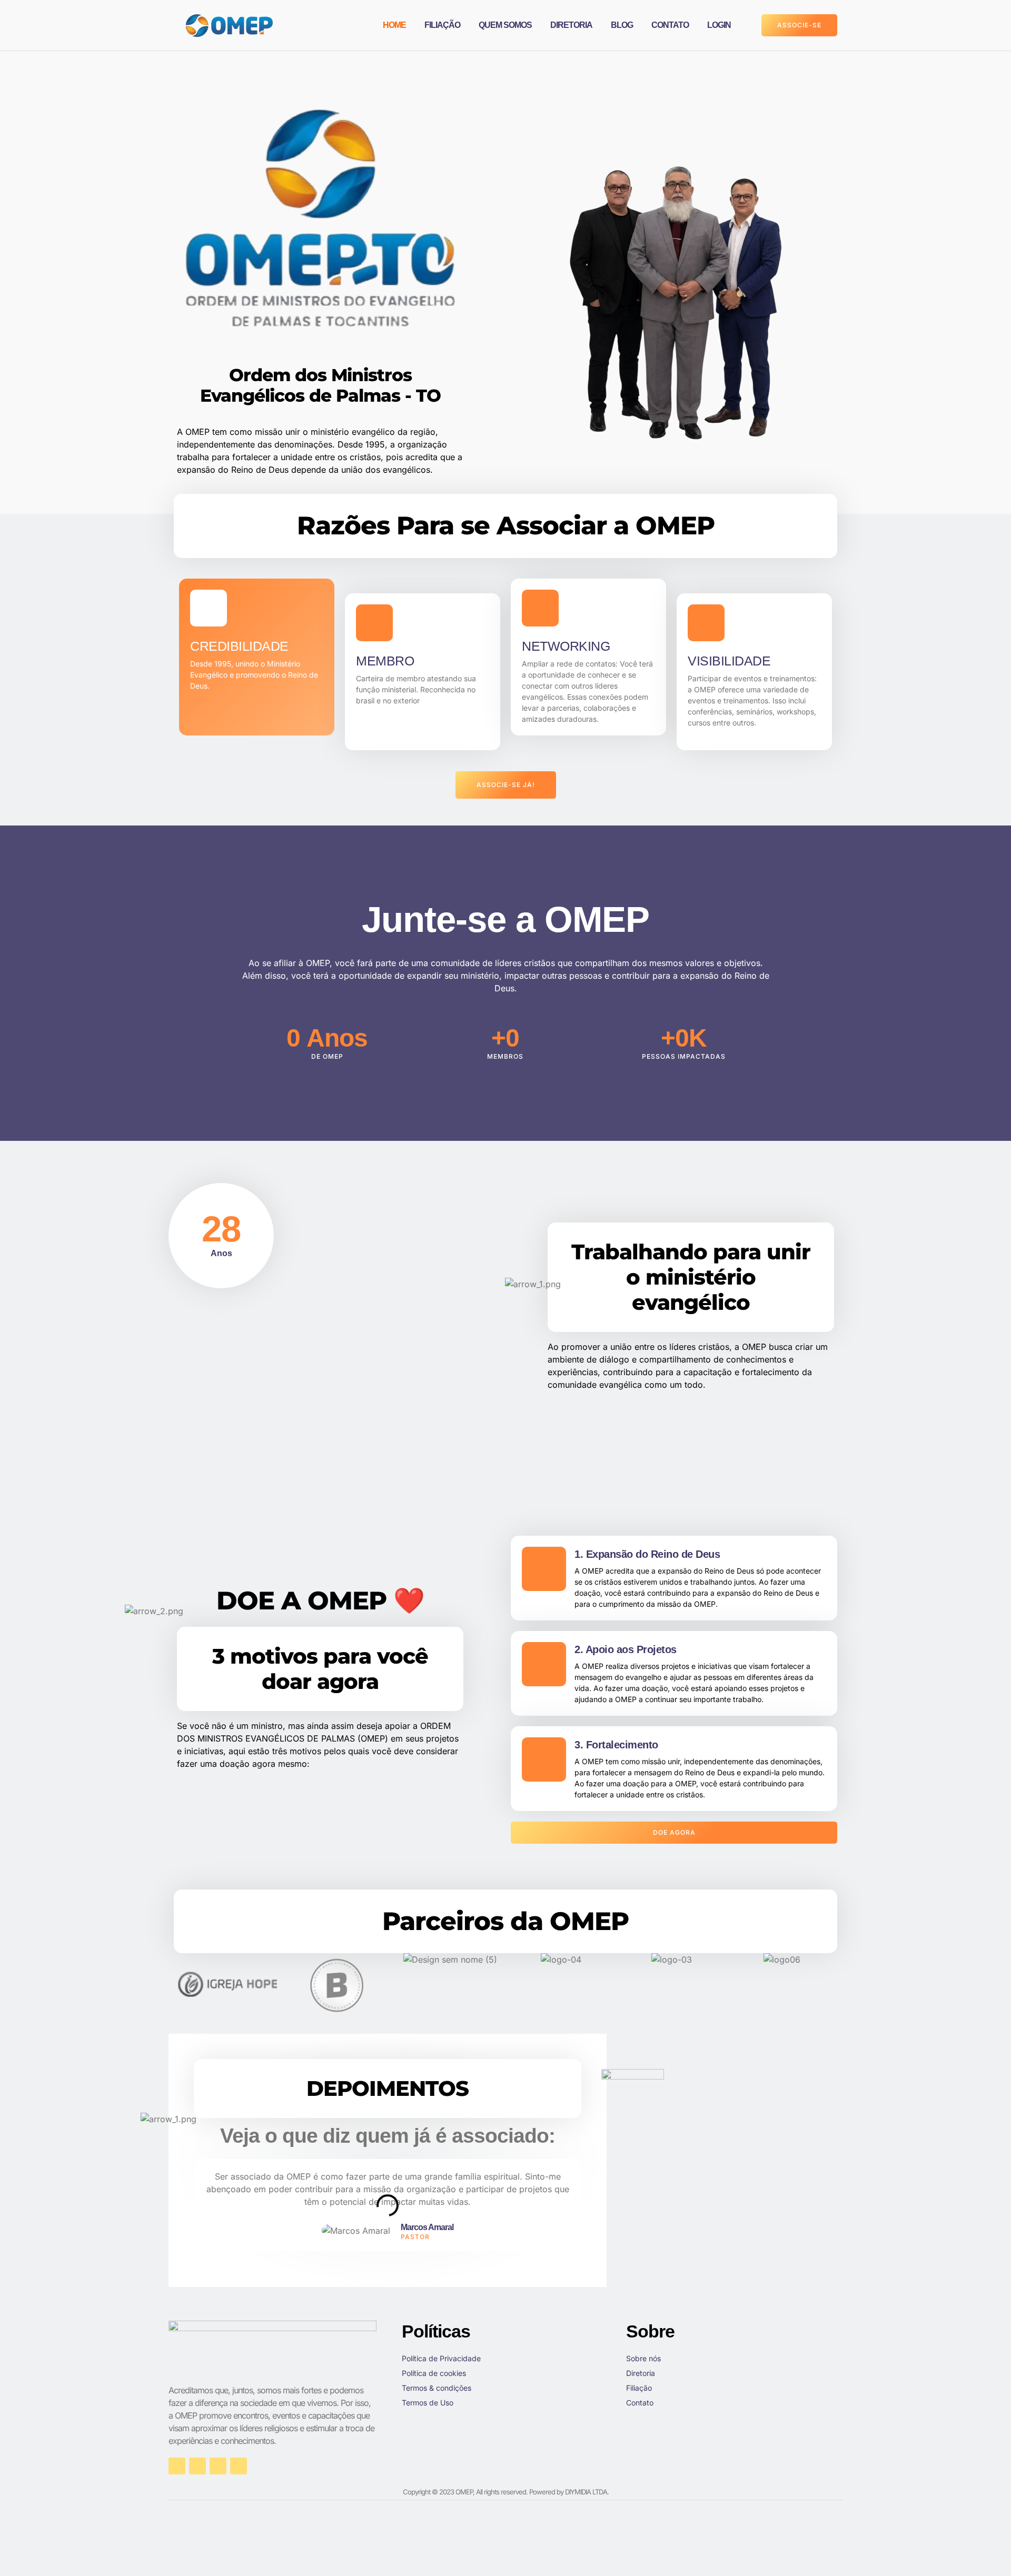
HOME (394, 25)
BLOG (622, 25)
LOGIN (719, 25)
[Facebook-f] (177, 2466)
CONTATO (670, 25)
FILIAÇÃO (442, 25)
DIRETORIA (571, 25)
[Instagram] (197, 2466)
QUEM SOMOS (505, 25)
